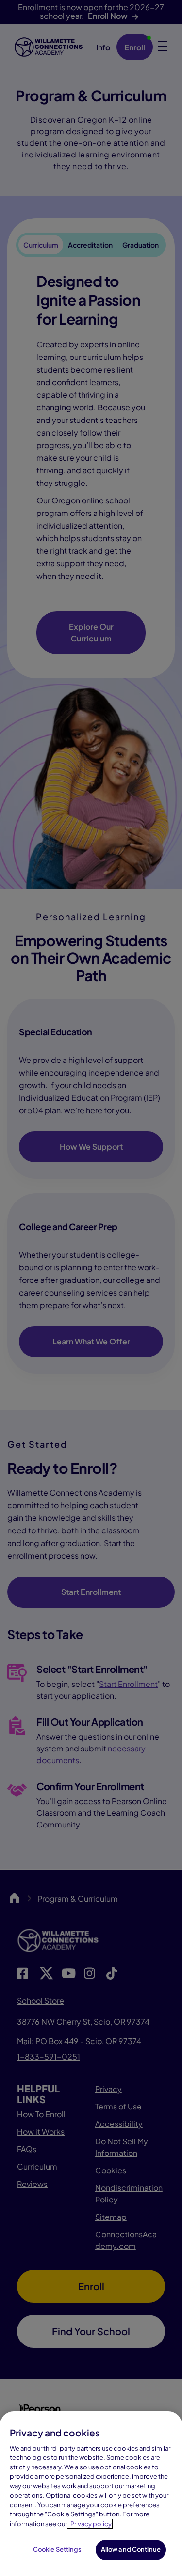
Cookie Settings (58, 2549)
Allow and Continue (131, 2549)
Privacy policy (91, 2524)
